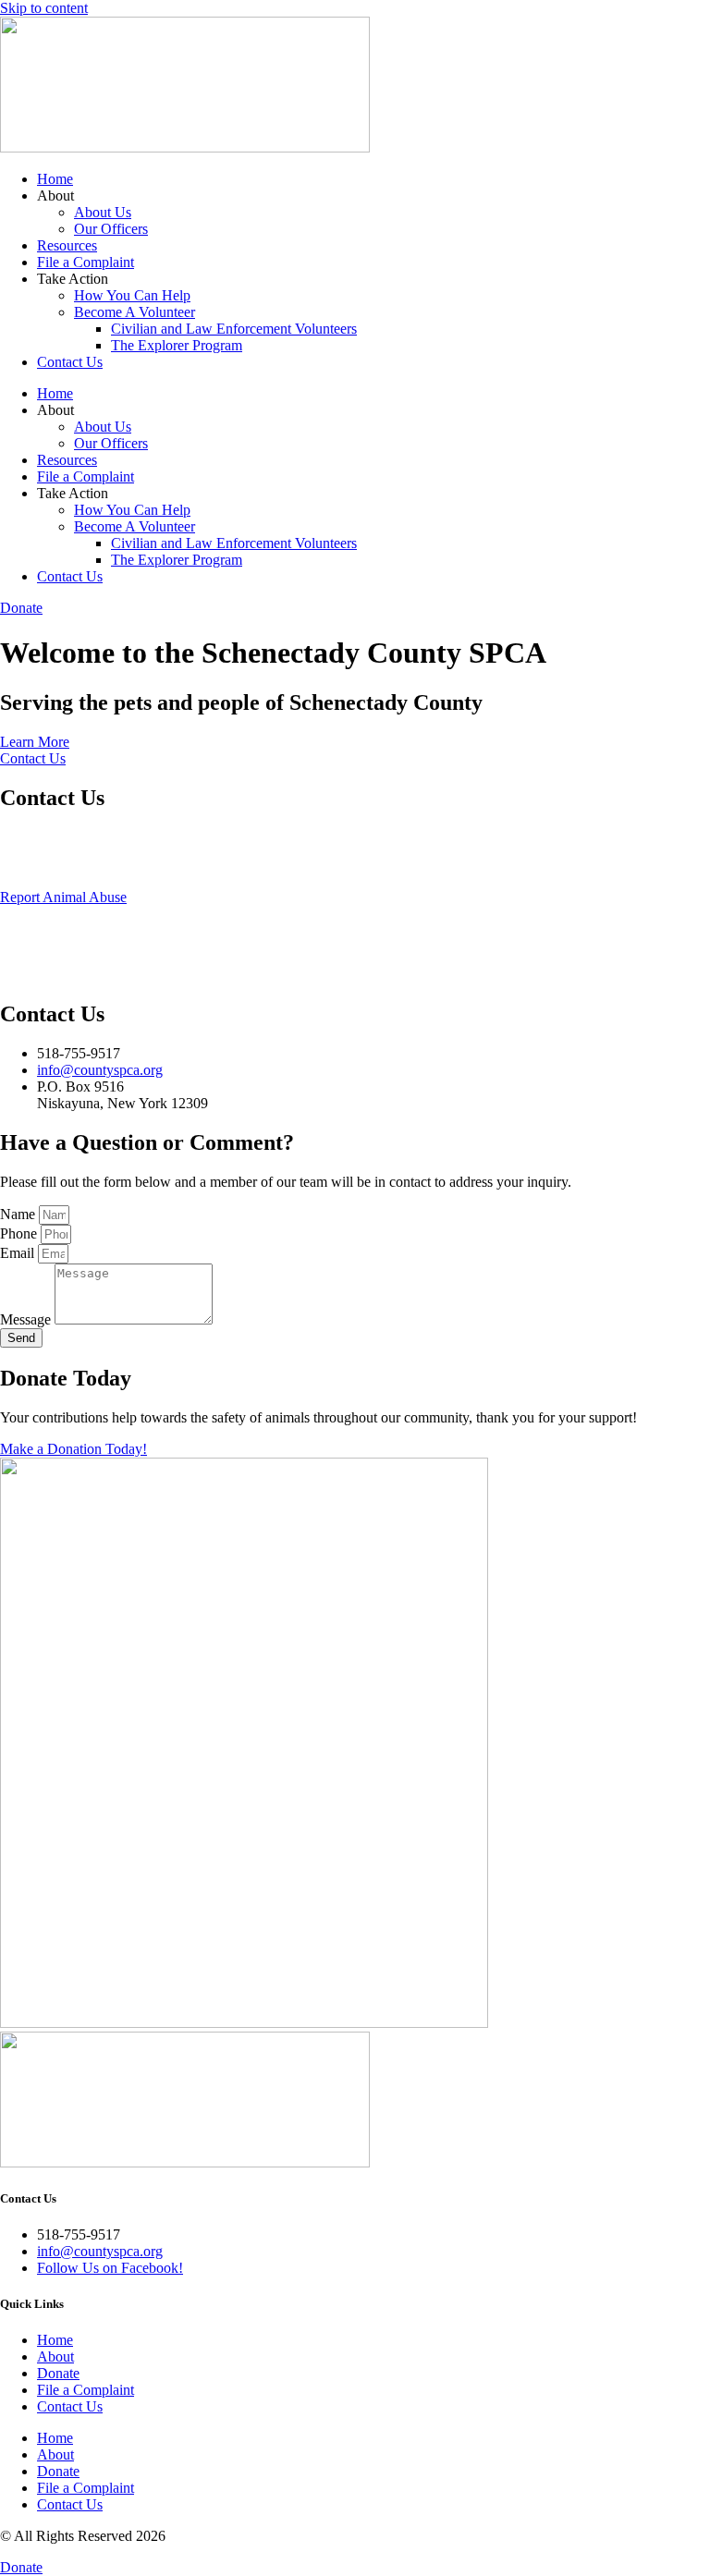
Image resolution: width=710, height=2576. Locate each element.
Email (19, 1253)
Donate (58, 2373)
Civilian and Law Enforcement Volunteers (234, 329)
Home (55, 179)
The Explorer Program (177, 345)
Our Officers (111, 229)
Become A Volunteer (135, 312)
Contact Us (70, 362)
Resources (67, 245)
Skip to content (44, 8)
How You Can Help (132, 295)
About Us (103, 212)
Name (19, 1214)
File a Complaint (86, 262)
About (55, 2356)
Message (27, 1319)
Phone (20, 1233)
